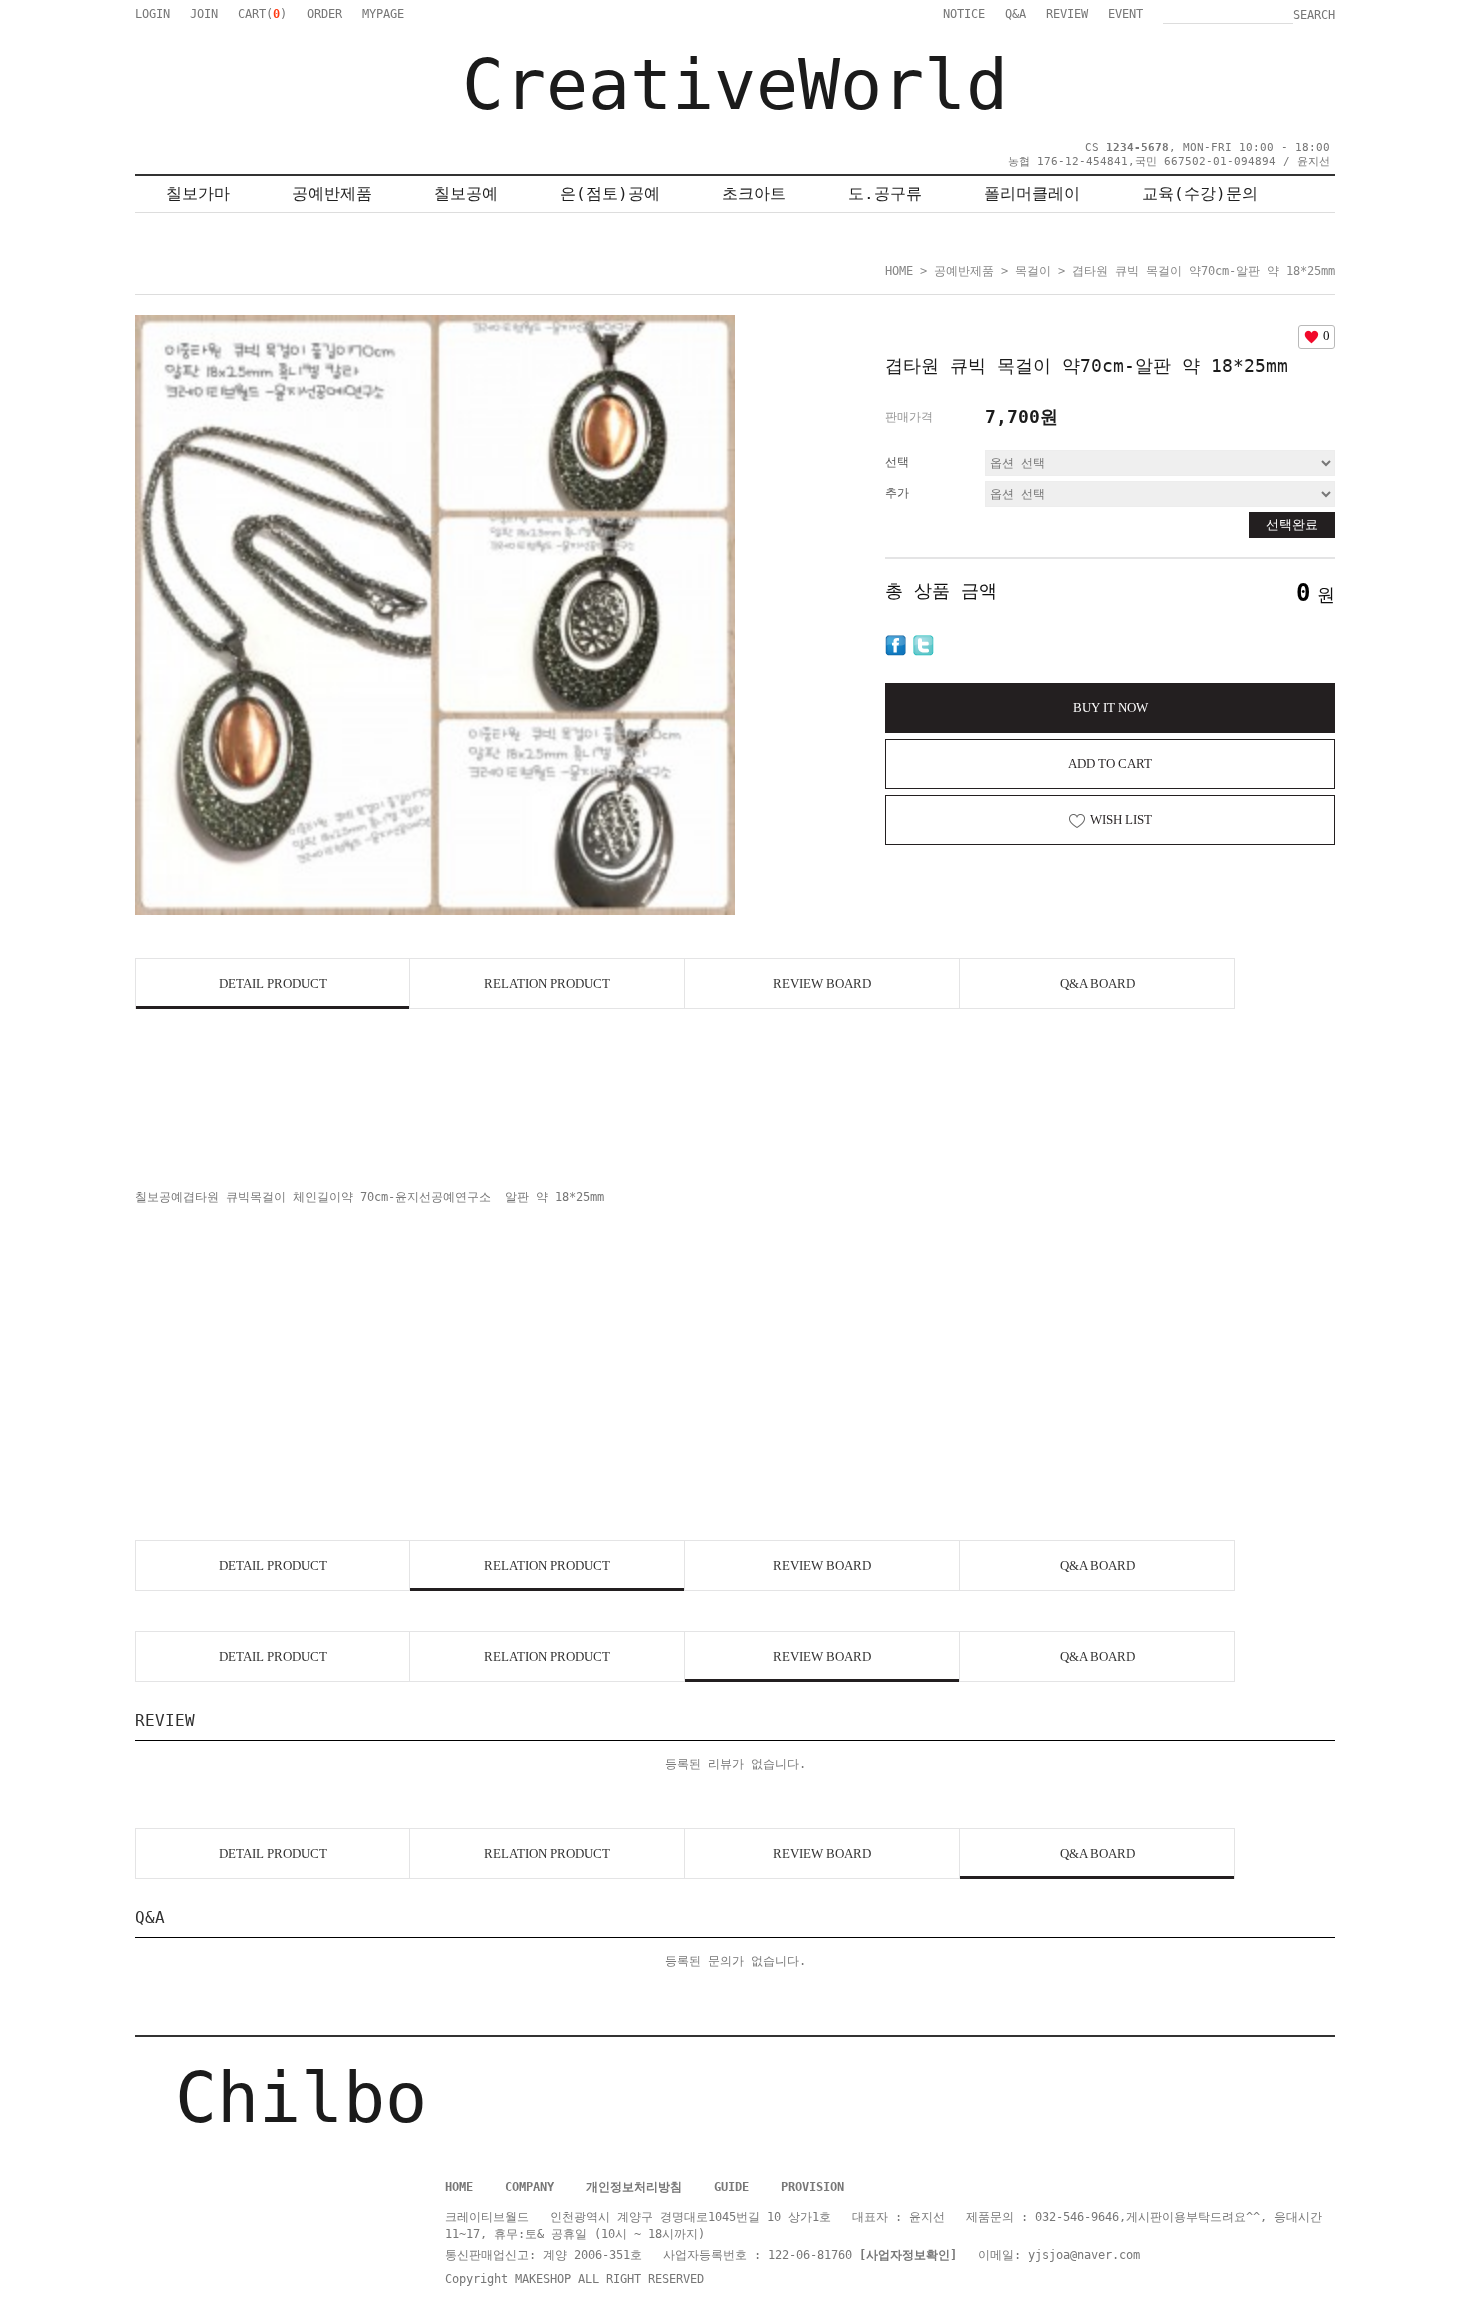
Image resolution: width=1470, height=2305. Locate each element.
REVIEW (1067, 14)
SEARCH (1314, 15)
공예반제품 (332, 193)
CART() (262, 14)
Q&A (1015, 14)
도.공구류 (885, 193)
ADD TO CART (1110, 763)
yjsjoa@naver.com (1084, 2255)
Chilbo (301, 2098)
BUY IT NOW (1110, 707)
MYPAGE (383, 14)
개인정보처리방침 (634, 2187)
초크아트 (754, 193)
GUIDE (731, 2187)
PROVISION (812, 2187)
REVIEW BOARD (822, 983)
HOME (899, 271)
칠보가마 (198, 193)
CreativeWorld (735, 85)
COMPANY (529, 2187)
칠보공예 (466, 193)
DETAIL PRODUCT (273, 983)
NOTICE (964, 14)
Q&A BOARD (1097, 983)
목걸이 (1033, 271)
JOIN (204, 14)
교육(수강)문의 (1200, 193)
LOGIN (152, 14)
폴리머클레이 (1032, 193)
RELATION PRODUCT (547, 983)
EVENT (1125, 14)
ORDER (324, 14)
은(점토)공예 (610, 193)
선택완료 (1292, 524)
